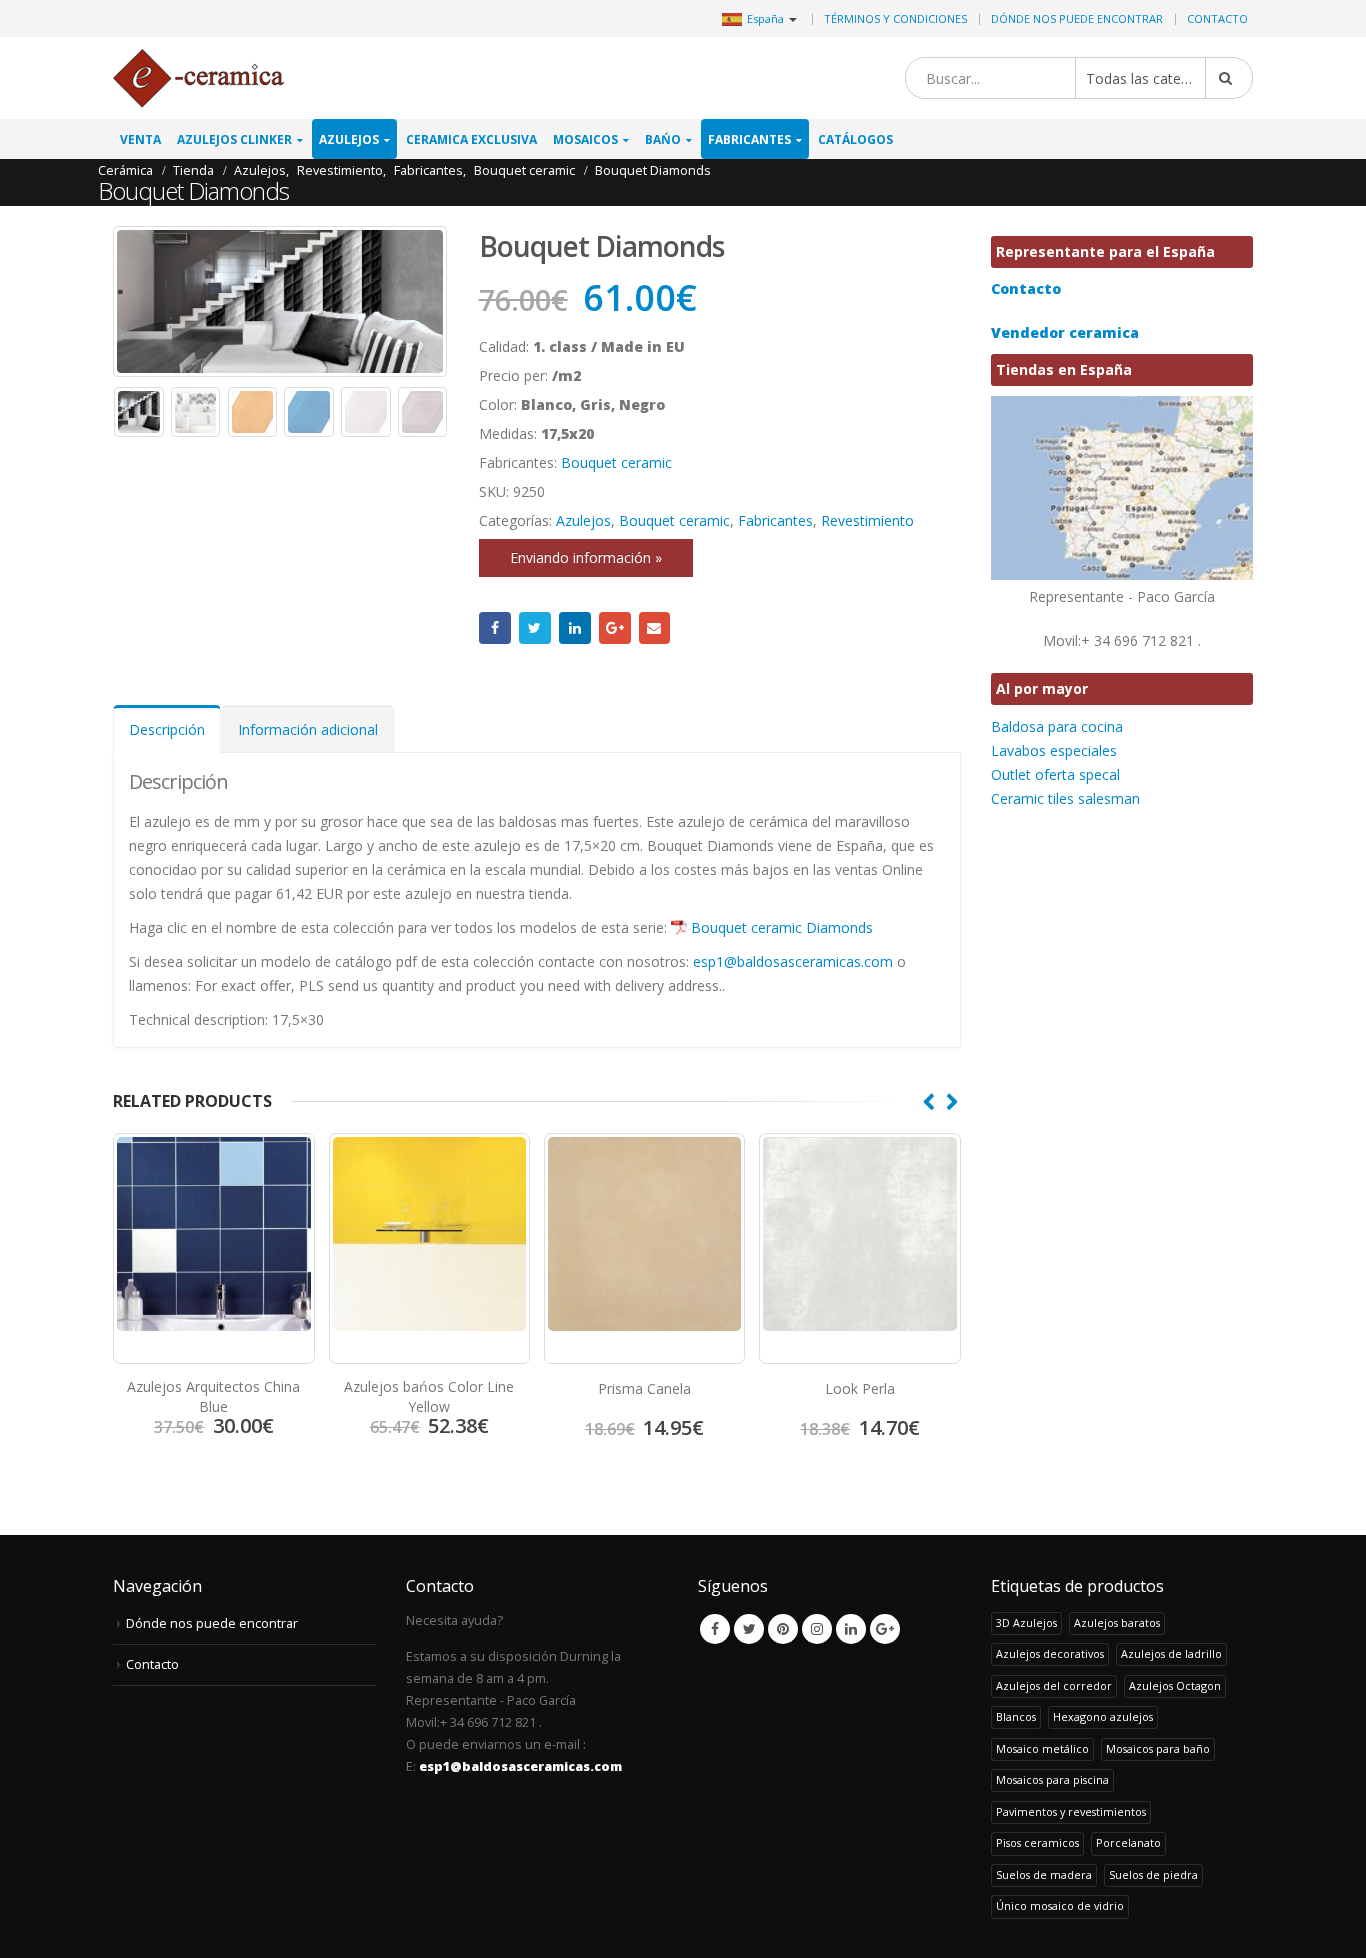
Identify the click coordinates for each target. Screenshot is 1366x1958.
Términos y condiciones (895, 18)
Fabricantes (749, 139)
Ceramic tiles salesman (1065, 798)
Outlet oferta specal (1055, 774)
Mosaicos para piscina (1052, 1779)
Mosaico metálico (1042, 1748)
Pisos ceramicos (1037, 1842)
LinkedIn (575, 628)
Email (655, 628)
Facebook (495, 628)
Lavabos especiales (1054, 750)
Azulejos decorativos (1050, 1653)
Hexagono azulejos (1103, 1716)
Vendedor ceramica (1065, 332)
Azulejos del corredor (1054, 1685)
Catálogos (855, 139)
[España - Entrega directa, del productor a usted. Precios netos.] (198, 78)
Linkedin (851, 1629)
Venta (140, 139)
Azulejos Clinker (234, 139)
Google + (615, 628)
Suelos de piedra (1153, 1874)
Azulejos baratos (1117, 1622)
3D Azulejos (1026, 1622)
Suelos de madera (1044, 1874)
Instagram (817, 1629)
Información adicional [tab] (308, 729)
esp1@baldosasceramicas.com (793, 961)
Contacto (1217, 18)
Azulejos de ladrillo (1171, 1653)
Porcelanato (1128, 1842)
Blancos (1016, 1716)
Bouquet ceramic (616, 462)
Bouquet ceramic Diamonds (782, 927)
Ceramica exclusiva (471, 139)
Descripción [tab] (167, 729)
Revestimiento (867, 520)
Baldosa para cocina (1057, 726)
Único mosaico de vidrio (1060, 1905)
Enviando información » (586, 557)
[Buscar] (1229, 78)
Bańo (663, 139)
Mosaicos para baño (1158, 1748)
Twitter (535, 628)
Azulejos (349, 139)
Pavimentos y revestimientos (1071, 1811)
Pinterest (783, 1629)
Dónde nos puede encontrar (1077, 18)
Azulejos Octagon (1175, 1685)
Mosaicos (585, 139)
